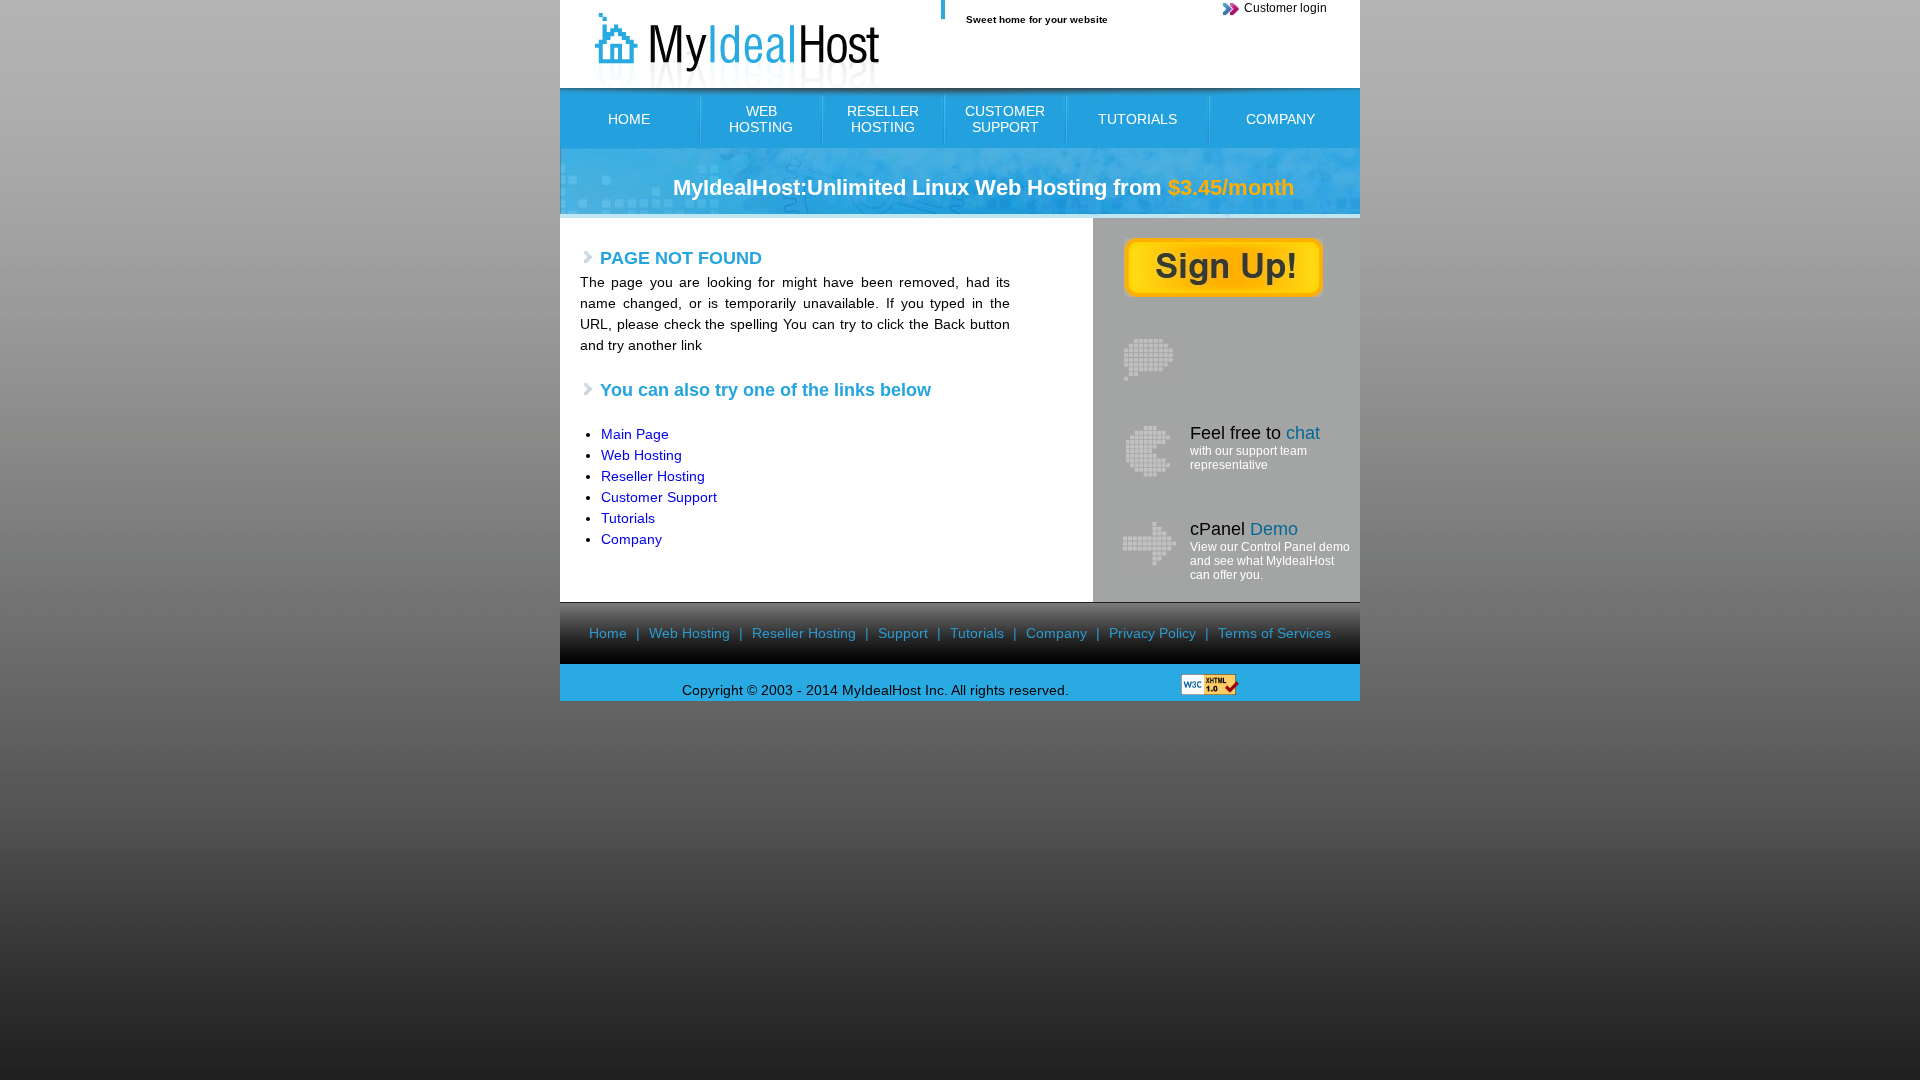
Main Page (635, 434)
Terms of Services (1274, 633)
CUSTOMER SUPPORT (1005, 119)
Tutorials (628, 518)
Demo (1274, 529)
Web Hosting (641, 455)
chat (1303, 433)
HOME (629, 119)
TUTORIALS (1137, 119)
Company (631, 539)
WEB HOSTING (761, 119)
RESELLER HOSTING (883, 119)
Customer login (1285, 8)
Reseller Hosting (653, 476)
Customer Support (659, 497)
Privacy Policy (1152, 633)
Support (903, 633)
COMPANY (1280, 119)
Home (608, 633)
